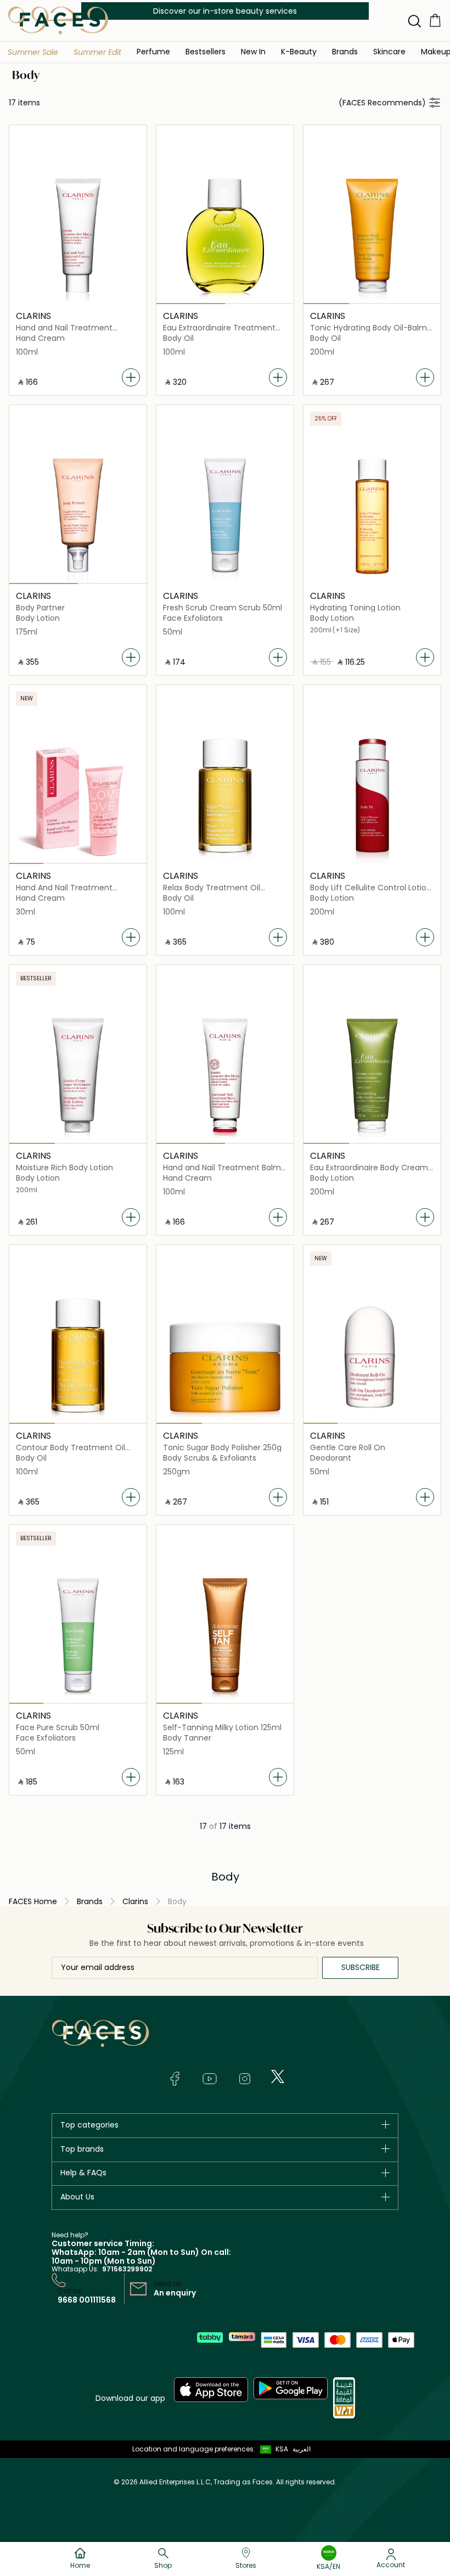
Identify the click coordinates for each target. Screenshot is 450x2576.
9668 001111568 (87, 2300)
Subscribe (361, 1967)
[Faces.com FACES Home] (58, 20)
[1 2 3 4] (78, 795)
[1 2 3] (372, 235)
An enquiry (175, 2293)
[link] (345, 51)
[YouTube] (210, 2079)
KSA (282, 2449)
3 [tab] (418, 304)
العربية (302, 2449)
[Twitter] (278, 2076)
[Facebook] (175, 2079)
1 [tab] (191, 304)
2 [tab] (259, 304)
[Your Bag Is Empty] (435, 20)
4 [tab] (129, 863)
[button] (33, 52)
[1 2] (225, 235)
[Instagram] (245, 2079)
